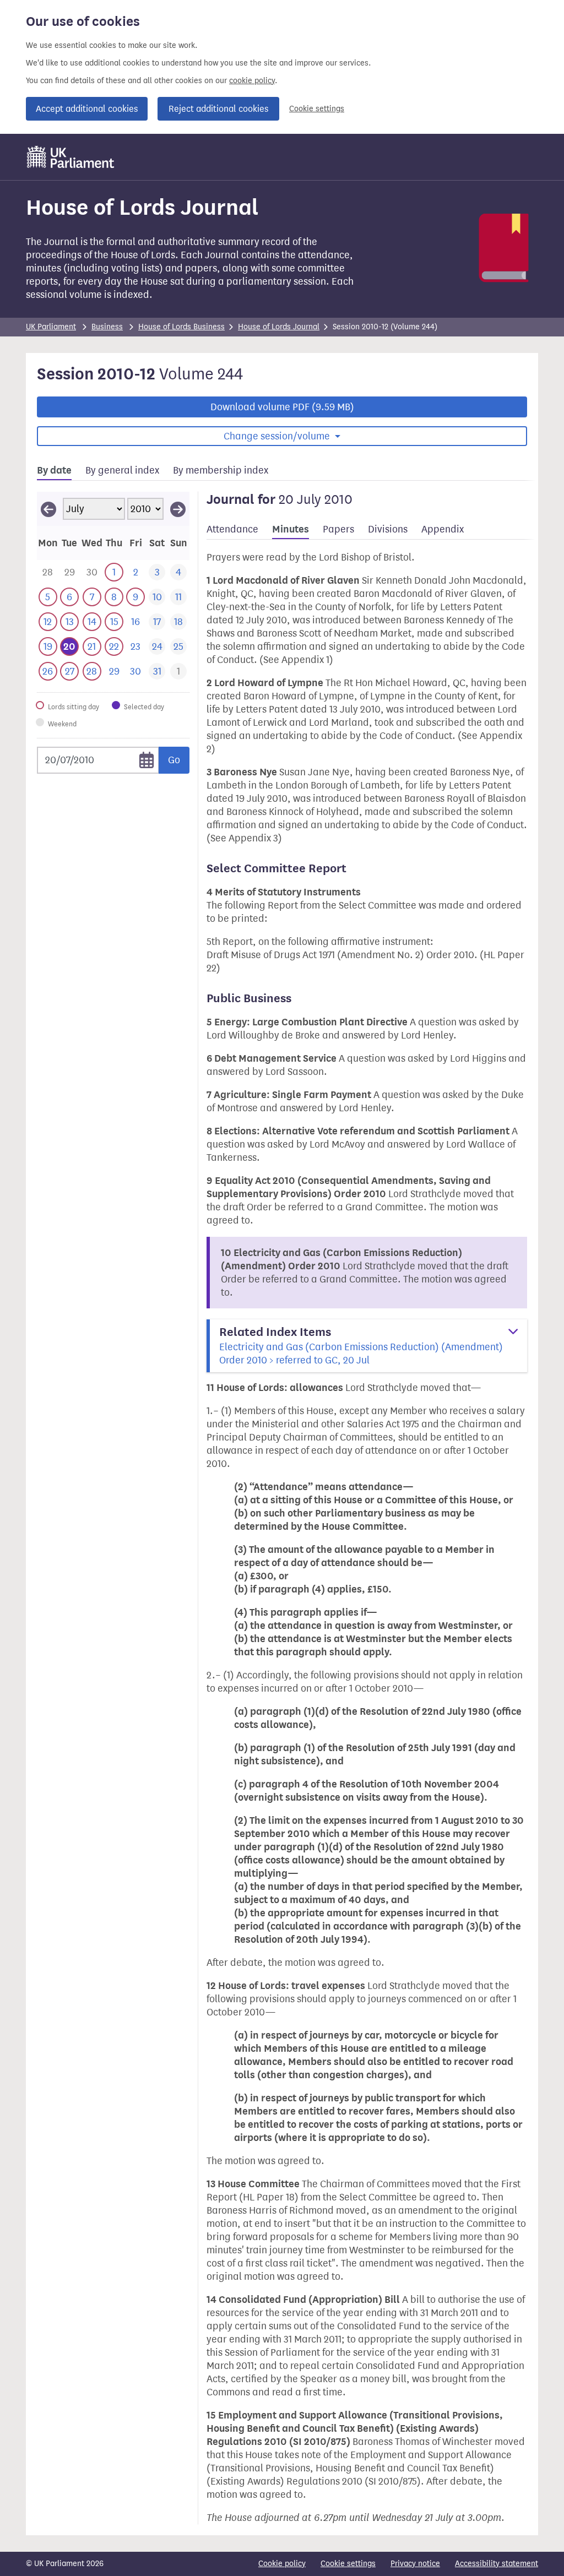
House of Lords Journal (279, 327)
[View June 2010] (48, 509)
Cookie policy (282, 2564)
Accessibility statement (497, 2564)
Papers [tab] (338, 529)
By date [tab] (54, 470)
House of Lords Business (181, 327)
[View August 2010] (178, 509)
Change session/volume (278, 436)
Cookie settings (317, 109)
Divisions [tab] (388, 529)
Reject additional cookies (218, 109)
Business (107, 327)
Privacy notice (415, 2564)
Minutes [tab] (291, 529)
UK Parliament (51, 327)
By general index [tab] (122, 470)
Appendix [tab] (443, 529)
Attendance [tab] (232, 529)
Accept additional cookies (87, 109)
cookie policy (252, 81)
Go (174, 760)
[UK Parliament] (71, 157)
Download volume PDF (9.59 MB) (282, 407)
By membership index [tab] (221, 470)
